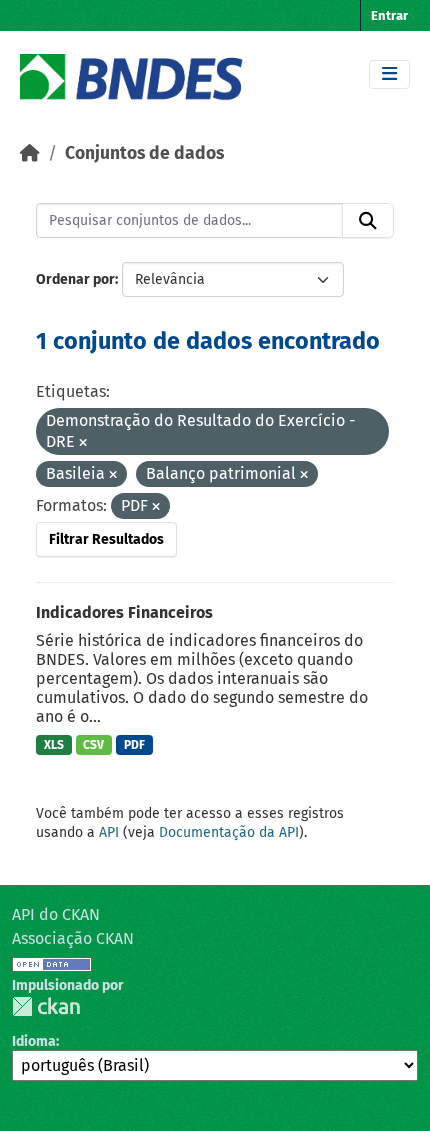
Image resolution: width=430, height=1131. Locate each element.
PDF (134, 745)
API (109, 832)
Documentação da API (229, 832)
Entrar (389, 15)
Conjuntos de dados (144, 153)
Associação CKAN (73, 938)
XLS (54, 745)
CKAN (46, 1006)
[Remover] (83, 443)
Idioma (34, 1041)
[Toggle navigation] (389, 74)
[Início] (30, 153)
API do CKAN (56, 914)
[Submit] (368, 221)
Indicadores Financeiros (124, 612)
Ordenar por (75, 279)
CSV (93, 745)
